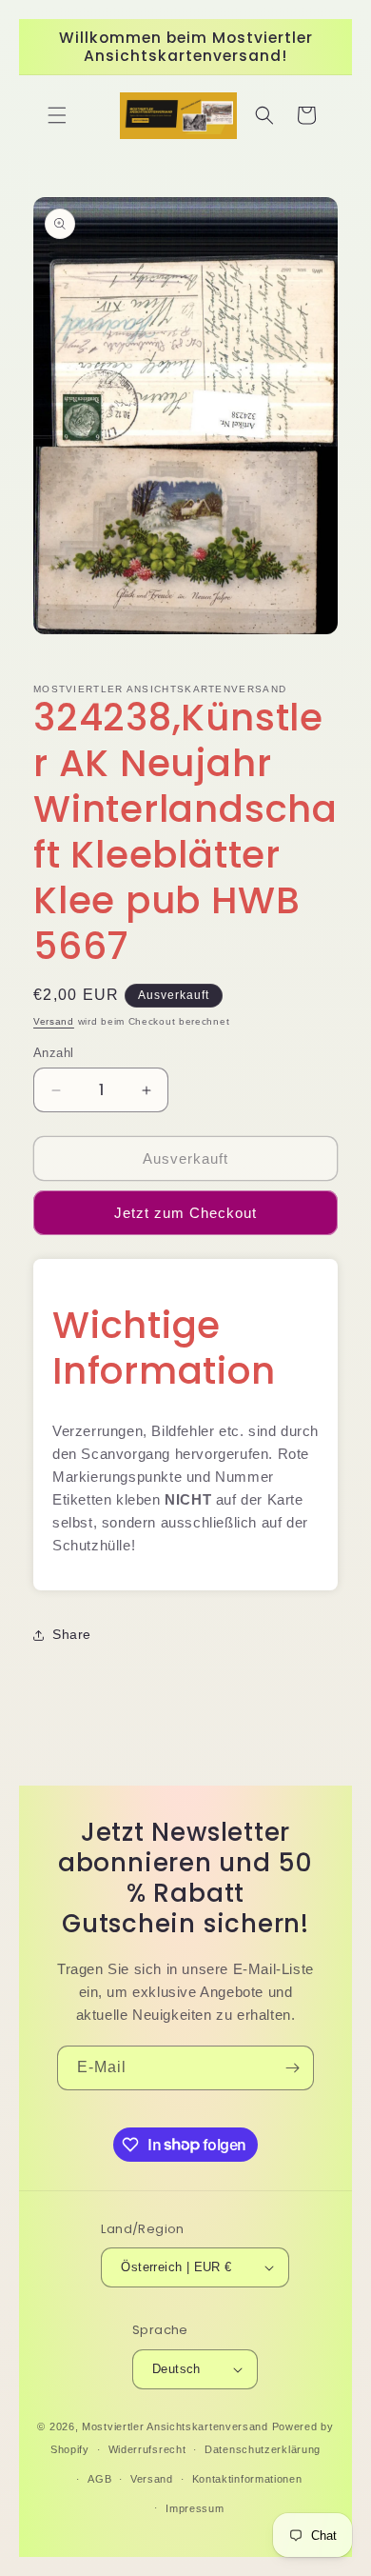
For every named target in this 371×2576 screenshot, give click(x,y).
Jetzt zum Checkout (185, 1213)
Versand (54, 1021)
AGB (99, 2479)
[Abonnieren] (292, 2068)
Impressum (195, 2508)
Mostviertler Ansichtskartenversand (175, 2426)
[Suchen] (264, 115)
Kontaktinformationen (247, 2479)
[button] (57, 115)
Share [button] (72, 1634)
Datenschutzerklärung (263, 2449)
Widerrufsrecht (147, 2449)
